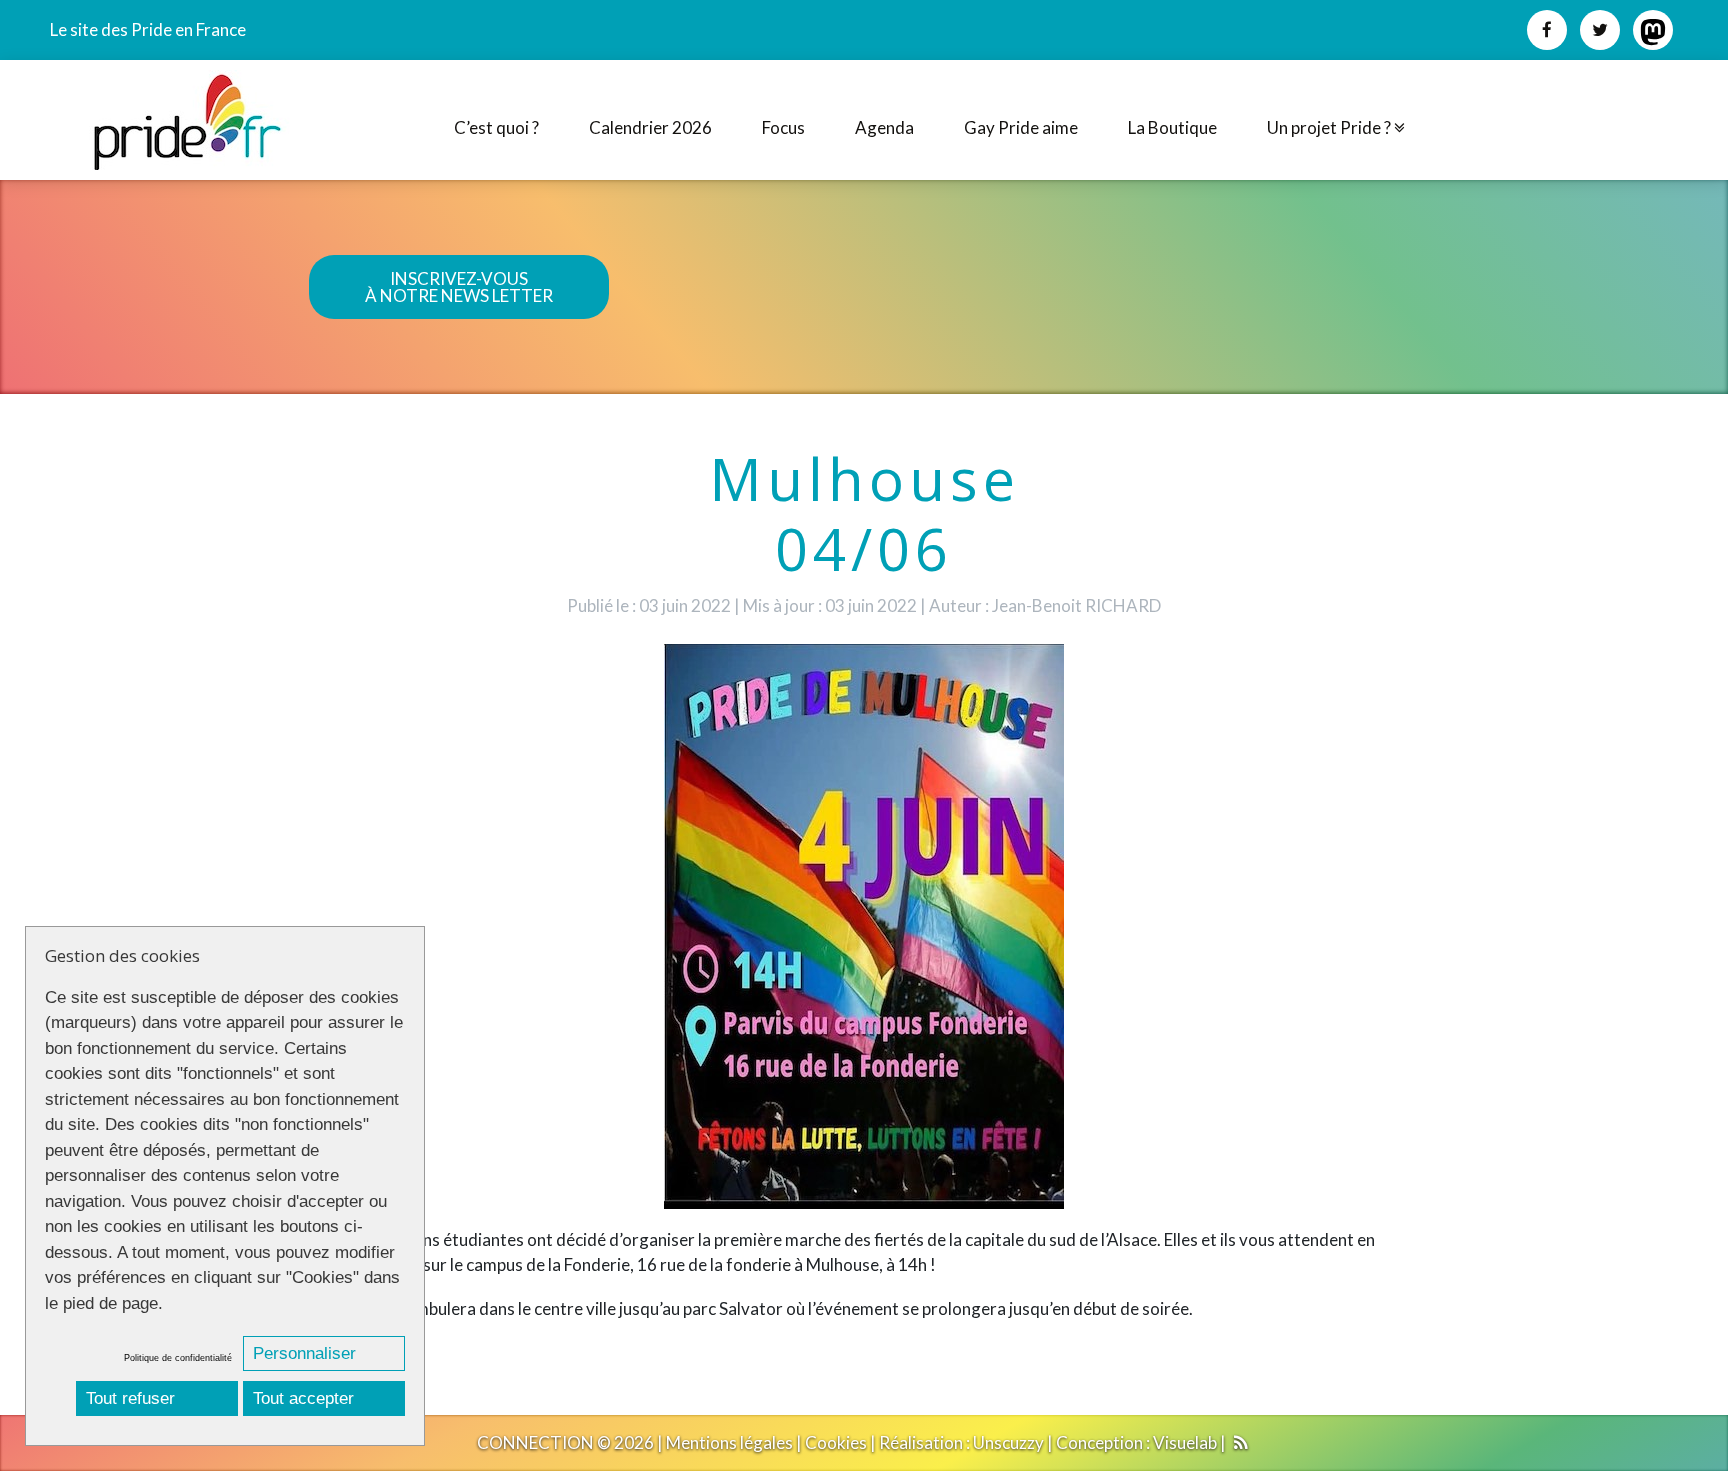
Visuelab (1185, 1442)
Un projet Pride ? (1330, 127)
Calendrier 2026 (650, 127)
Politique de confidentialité (178, 1358)
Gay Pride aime (1021, 127)
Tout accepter (303, 1398)
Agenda (884, 127)
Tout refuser (130, 1398)
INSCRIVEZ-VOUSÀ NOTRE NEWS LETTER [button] (459, 287)
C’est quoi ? (496, 127)
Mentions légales (729, 1442)
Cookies (836, 1442)
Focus (783, 127)
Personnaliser (304, 1353)
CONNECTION (535, 1442)
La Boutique (1172, 127)
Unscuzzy (1008, 1442)
